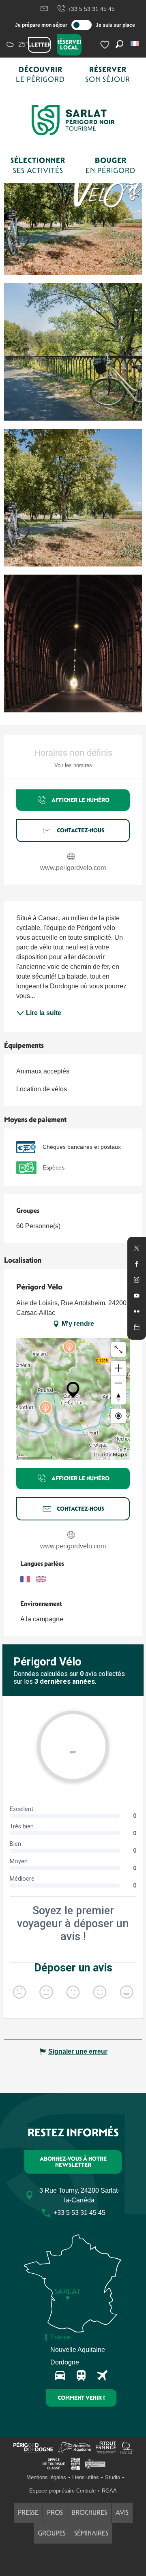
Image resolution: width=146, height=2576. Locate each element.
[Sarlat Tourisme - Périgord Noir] (73, 120)
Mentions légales (46, 2477)
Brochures (89, 2513)
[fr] (135, 44)
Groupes (52, 2533)
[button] (135, 44)
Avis (122, 2513)
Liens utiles (86, 2477)
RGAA (109, 2491)
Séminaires (91, 2533)
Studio (113, 2477)
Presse (28, 2513)
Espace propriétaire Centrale (62, 2491)
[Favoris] (106, 45)
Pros (55, 2513)
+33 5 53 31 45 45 (91, 9)
